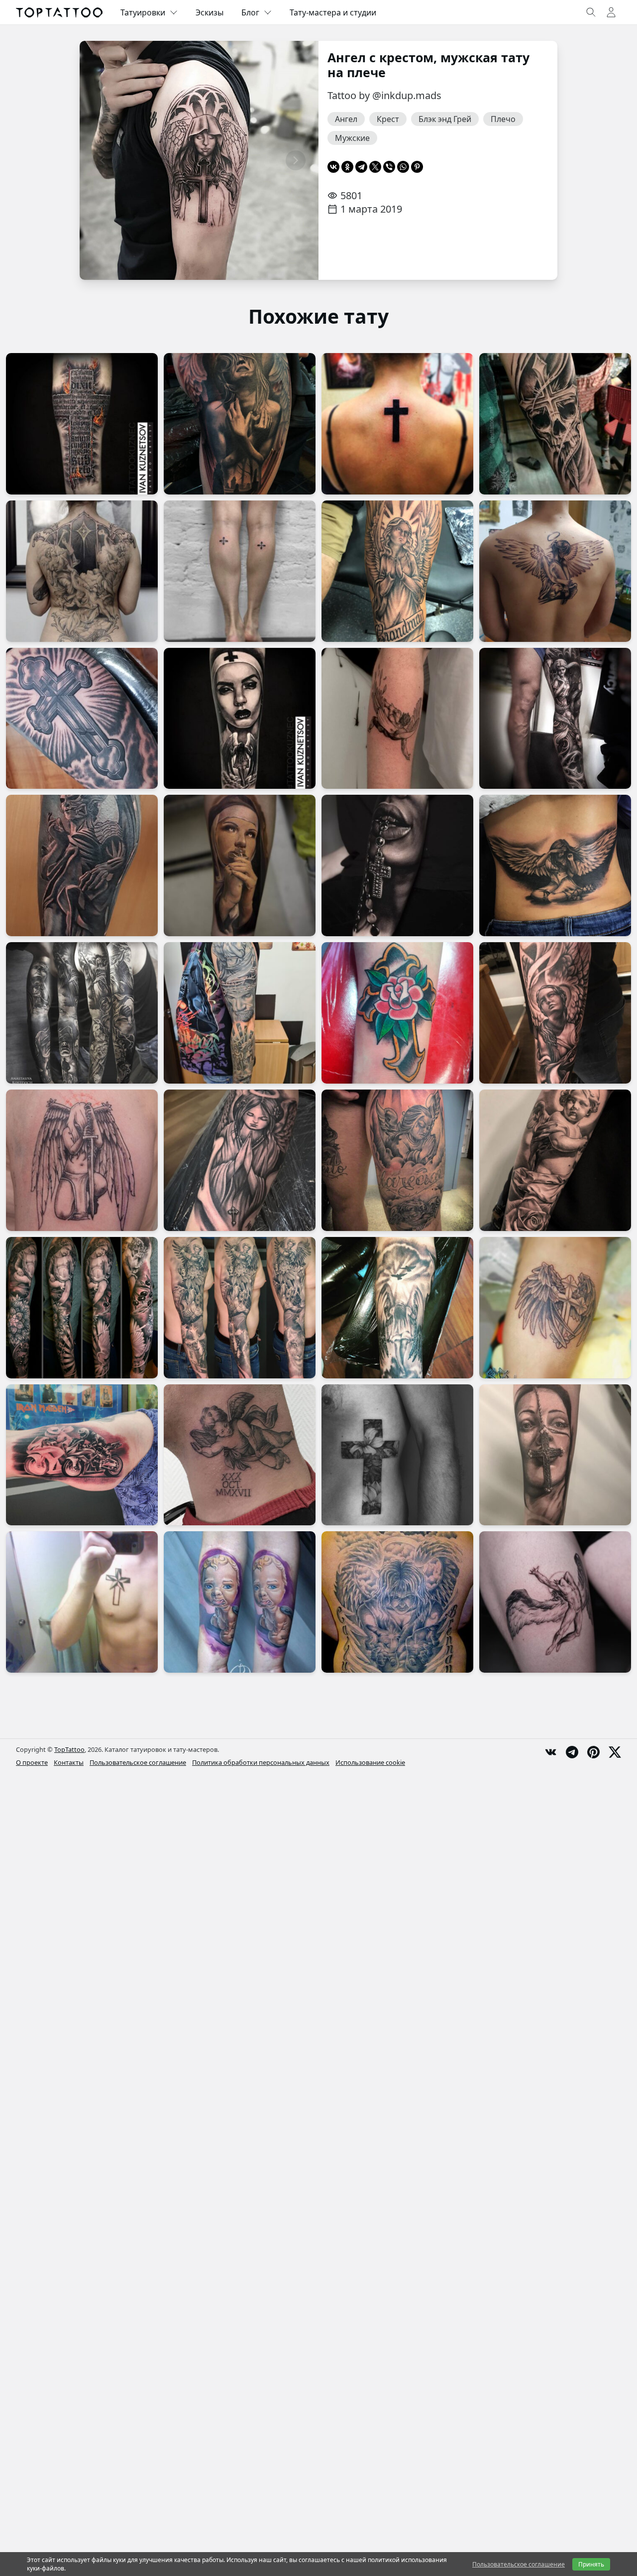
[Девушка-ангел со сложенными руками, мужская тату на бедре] (240, 424)
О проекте (32, 1762)
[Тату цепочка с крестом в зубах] (397, 865)
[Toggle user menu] (611, 12)
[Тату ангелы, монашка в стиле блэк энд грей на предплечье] (240, 719)
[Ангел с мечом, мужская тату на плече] (82, 1160)
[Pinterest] (417, 167)
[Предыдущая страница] (103, 160)
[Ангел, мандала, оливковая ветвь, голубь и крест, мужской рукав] (82, 1308)
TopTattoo (69, 1749)
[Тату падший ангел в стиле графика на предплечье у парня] (397, 719)
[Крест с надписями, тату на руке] (82, 424)
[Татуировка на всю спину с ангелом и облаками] (397, 1602)
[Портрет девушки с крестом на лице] (555, 1455)
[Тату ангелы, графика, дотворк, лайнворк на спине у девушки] (82, 571)
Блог (250, 12)
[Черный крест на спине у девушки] (397, 424)
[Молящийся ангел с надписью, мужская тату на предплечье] (397, 571)
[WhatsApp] (403, 167)
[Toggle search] (591, 12)
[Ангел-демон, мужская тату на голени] (82, 865)
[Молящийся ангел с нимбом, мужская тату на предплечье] (240, 1160)
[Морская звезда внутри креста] (82, 1602)
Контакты (69, 1762)
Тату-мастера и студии (333, 12)
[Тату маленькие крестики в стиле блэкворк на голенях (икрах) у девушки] (240, 571)
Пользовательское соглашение (138, 1762)
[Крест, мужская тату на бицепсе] (82, 719)
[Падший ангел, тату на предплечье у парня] (397, 1308)
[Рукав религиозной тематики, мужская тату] (82, 1013)
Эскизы (210, 12)
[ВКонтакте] (333, 167)
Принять (591, 2564)
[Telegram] (361, 167)
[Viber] (389, 167)
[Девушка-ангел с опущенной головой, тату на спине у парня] (555, 571)
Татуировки (143, 12)
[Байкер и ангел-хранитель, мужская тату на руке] (82, 1455)
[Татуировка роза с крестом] (397, 1013)
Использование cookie (370, 1762)
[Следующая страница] (296, 160)
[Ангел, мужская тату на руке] (555, 1013)
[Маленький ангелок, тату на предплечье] (240, 1602)
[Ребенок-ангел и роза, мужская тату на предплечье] (555, 1160)
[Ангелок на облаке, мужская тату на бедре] (397, 1160)
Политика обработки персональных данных (261, 1762)
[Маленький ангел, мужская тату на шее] (240, 1455)
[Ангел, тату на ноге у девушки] (555, 719)
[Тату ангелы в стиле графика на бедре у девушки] (555, 1602)
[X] (375, 167)
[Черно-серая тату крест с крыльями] (555, 1308)
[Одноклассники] (347, 167)
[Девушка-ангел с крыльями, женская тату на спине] (555, 865)
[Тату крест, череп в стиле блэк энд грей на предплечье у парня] (555, 424)
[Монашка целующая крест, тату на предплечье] (240, 865)
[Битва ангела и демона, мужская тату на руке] (240, 1308)
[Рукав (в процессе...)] (240, 1013)
